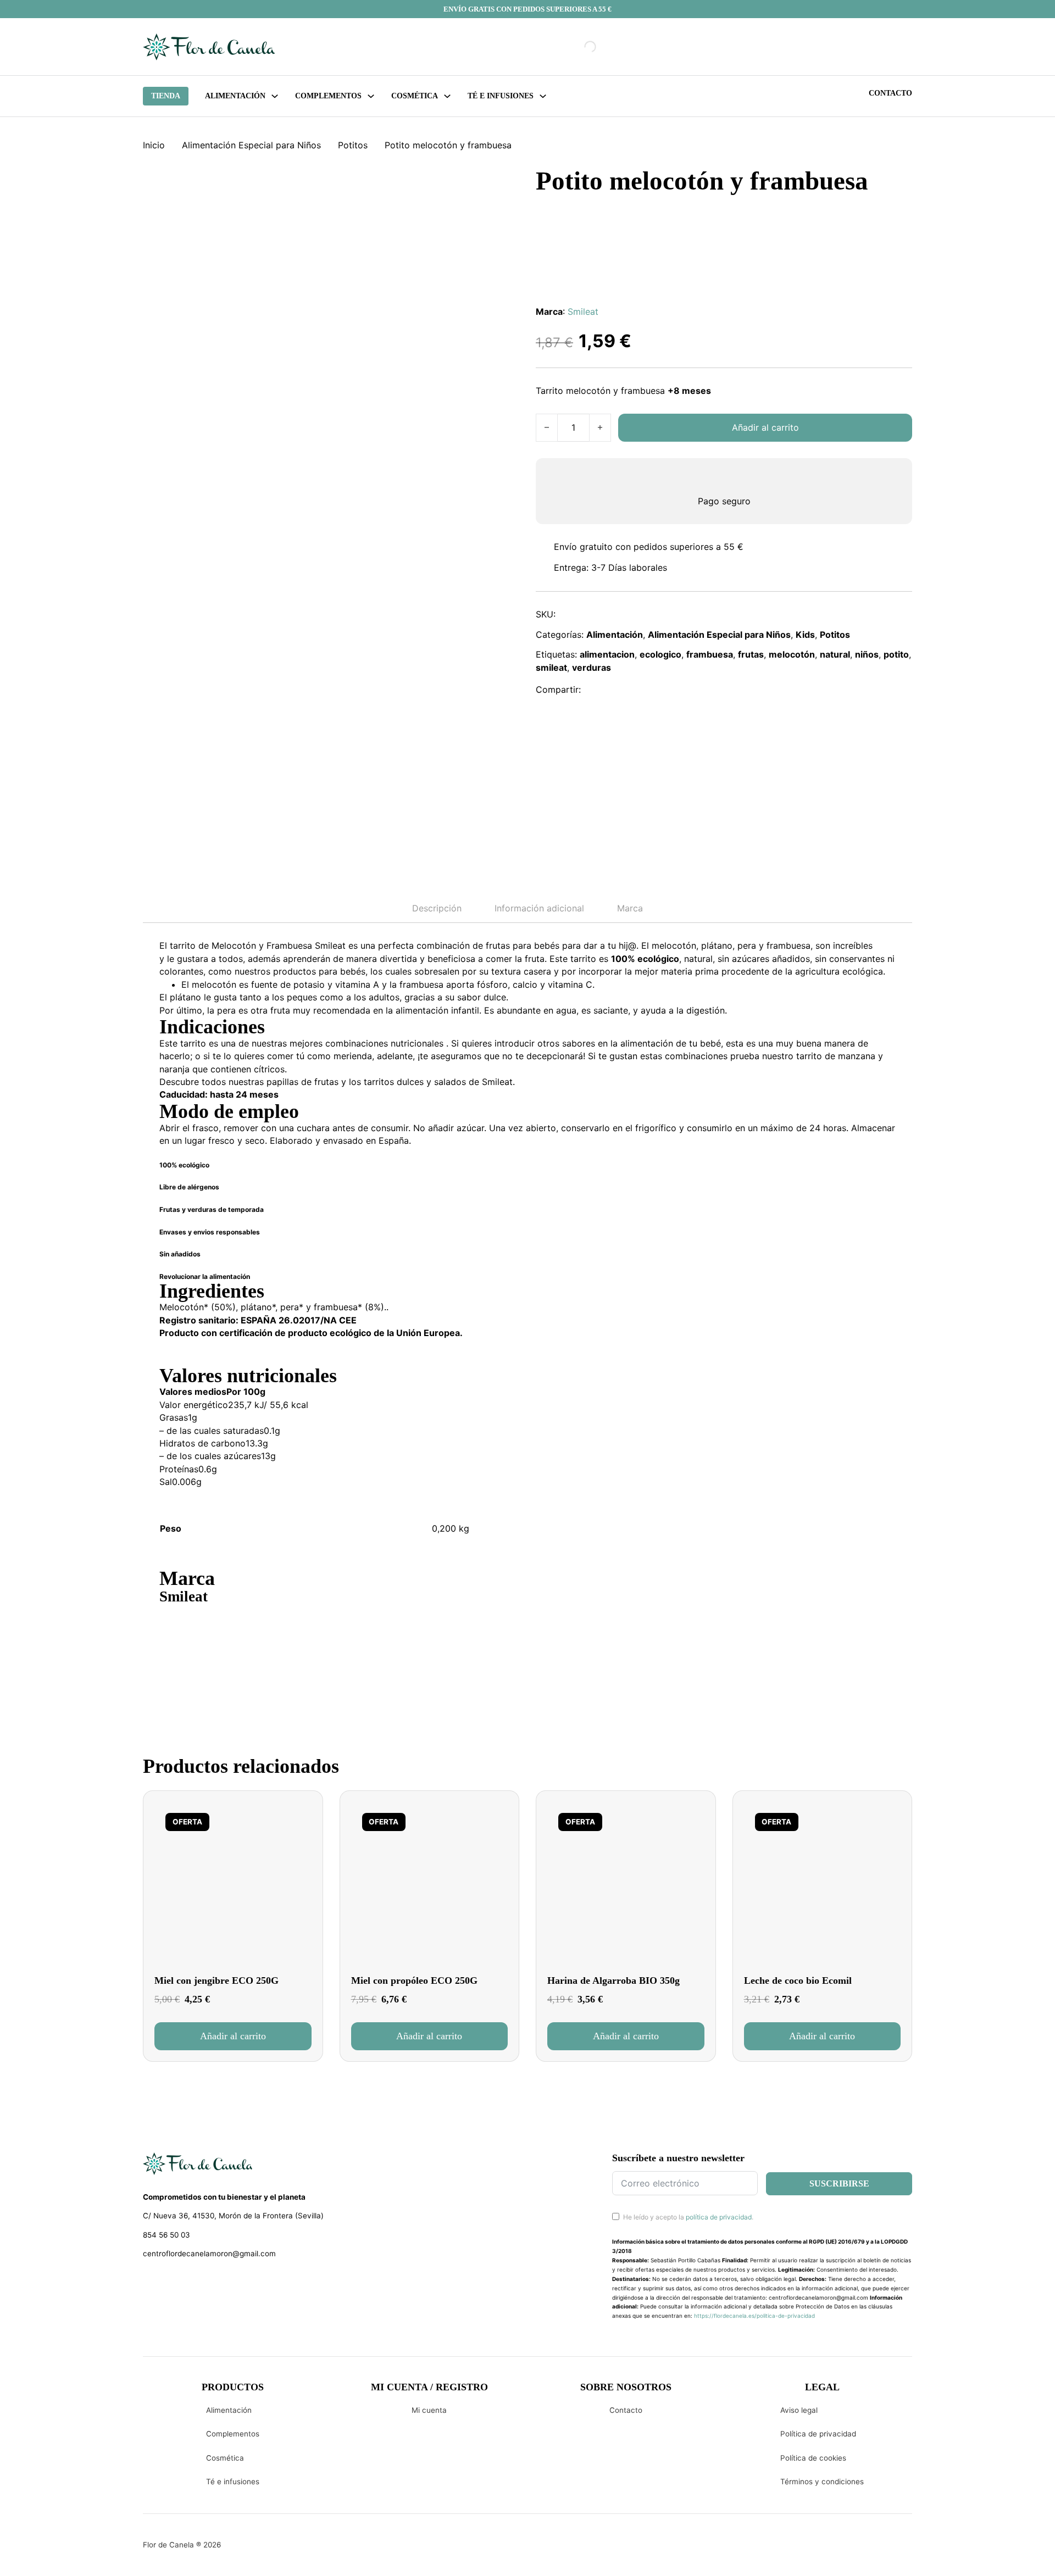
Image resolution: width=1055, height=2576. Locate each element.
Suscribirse (839, 2183)
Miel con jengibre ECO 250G (216, 1980)
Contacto (890, 93)
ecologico (660, 654)
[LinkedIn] (645, 690)
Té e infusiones (233, 2482)
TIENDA (166, 96)
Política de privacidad (818, 2434)
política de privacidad (719, 2217)
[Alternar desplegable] (275, 96)
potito (896, 654)
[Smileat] (201, 1643)
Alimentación (235, 96)
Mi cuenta (429, 2410)
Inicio (154, 145)
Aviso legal (799, 2410)
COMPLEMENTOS (328, 96)
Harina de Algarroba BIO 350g (613, 1980)
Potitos (353, 145)
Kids (805, 635)
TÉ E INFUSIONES (501, 96)
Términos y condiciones (822, 2482)
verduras (592, 667)
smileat (551, 667)
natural (835, 654)
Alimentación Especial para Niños (251, 145)
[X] (620, 690)
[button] (233, 2036)
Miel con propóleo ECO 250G (414, 1980)
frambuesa (710, 654)
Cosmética (225, 2458)
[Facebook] (597, 690)
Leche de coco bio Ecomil (798, 1980)
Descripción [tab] (437, 908)
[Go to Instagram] (168, 2283)
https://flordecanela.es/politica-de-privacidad (754, 2316)
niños (867, 654)
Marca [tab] (630, 908)
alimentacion (607, 654)
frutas (751, 654)
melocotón (792, 654)
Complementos (233, 2434)
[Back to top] (973, 2551)
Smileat (583, 311)
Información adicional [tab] (539, 908)
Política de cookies (813, 2458)
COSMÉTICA (415, 96)
